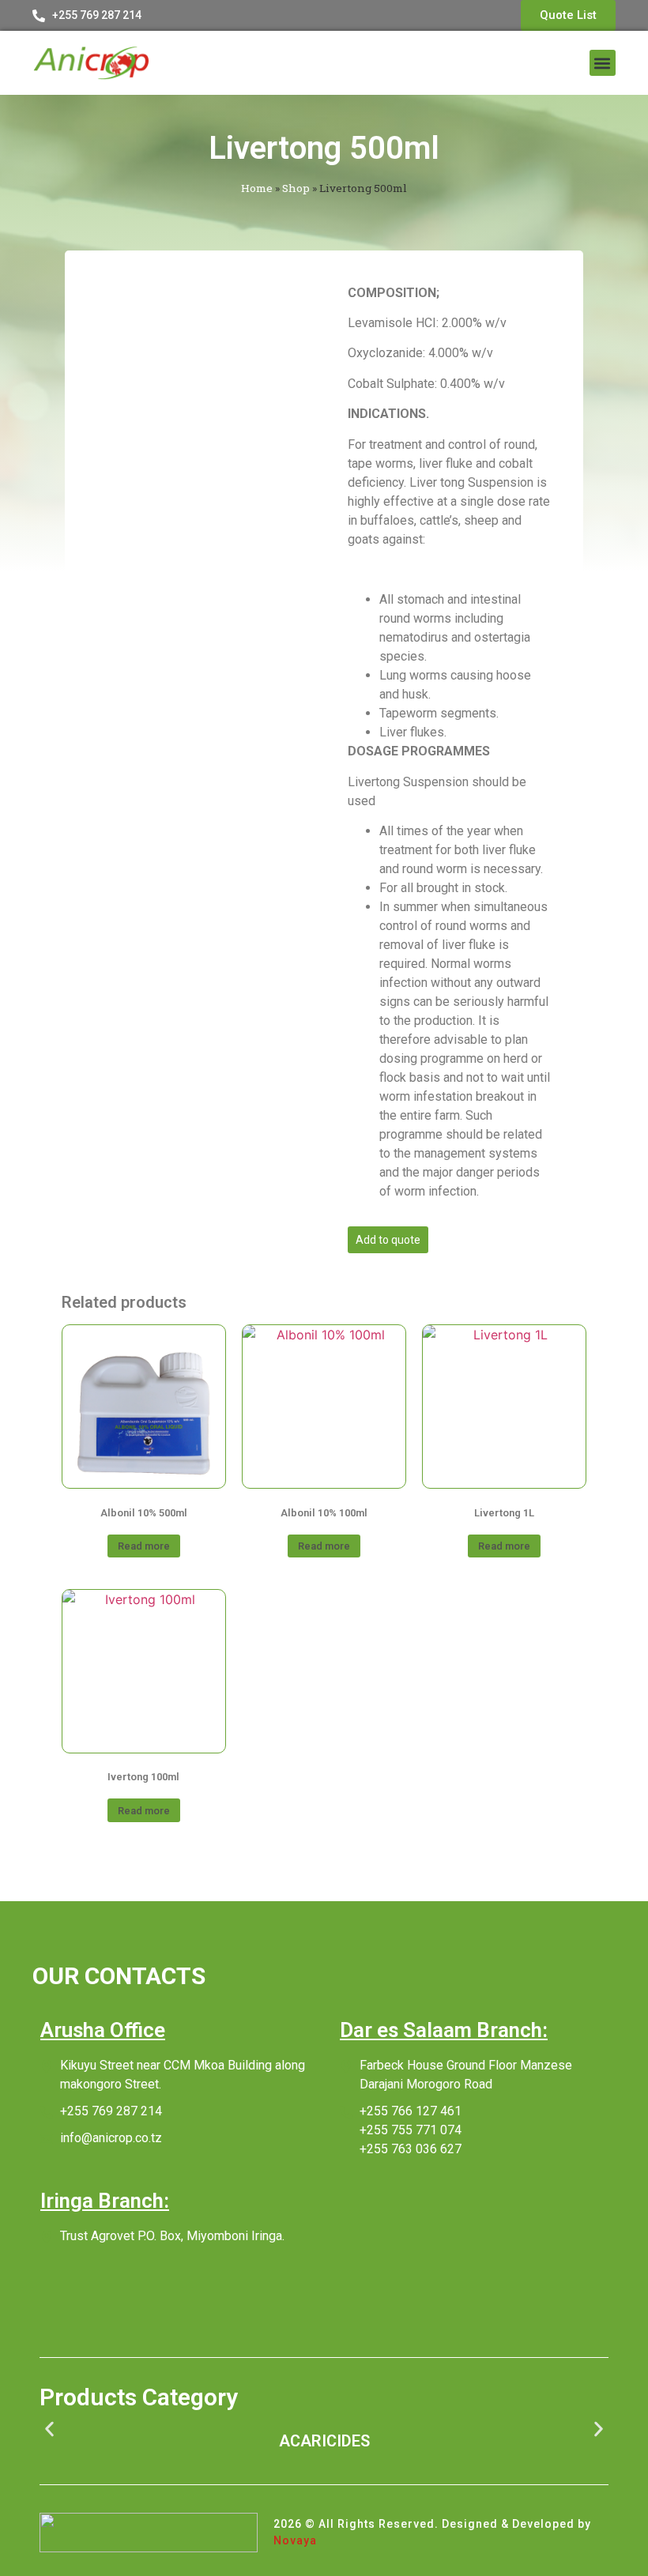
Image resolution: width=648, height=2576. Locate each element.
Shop (296, 188)
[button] (603, 63)
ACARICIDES (324, 2441)
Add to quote (388, 1240)
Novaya (295, 2540)
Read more (144, 1546)
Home (257, 188)
